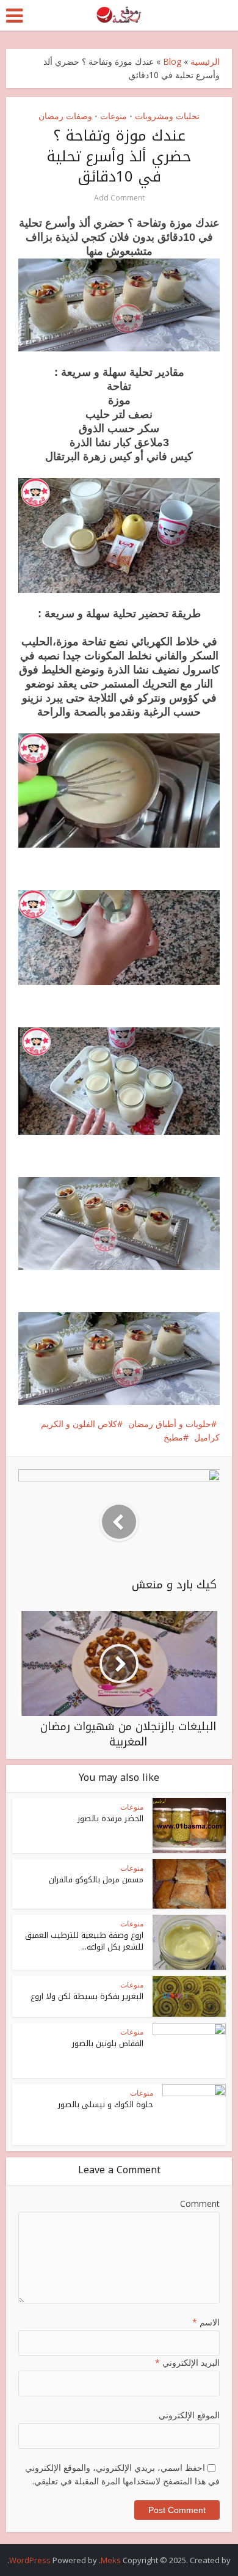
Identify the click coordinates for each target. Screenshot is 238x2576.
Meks (111, 2560)
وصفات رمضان (65, 116)
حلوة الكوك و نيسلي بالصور (106, 2104)
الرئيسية (205, 61)
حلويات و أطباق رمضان (170, 1424)
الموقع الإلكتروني (189, 2415)
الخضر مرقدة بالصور (110, 1818)
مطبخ (173, 1437)
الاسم (206, 2322)
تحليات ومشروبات (167, 116)
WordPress (30, 2560)
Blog (172, 61)
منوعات (114, 116)
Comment (200, 2204)
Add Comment (119, 198)
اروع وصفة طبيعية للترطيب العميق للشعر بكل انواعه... (84, 1941)
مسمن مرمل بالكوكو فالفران (96, 1880)
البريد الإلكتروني (187, 2362)
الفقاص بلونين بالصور (108, 2043)
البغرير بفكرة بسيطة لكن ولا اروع (87, 1996)
